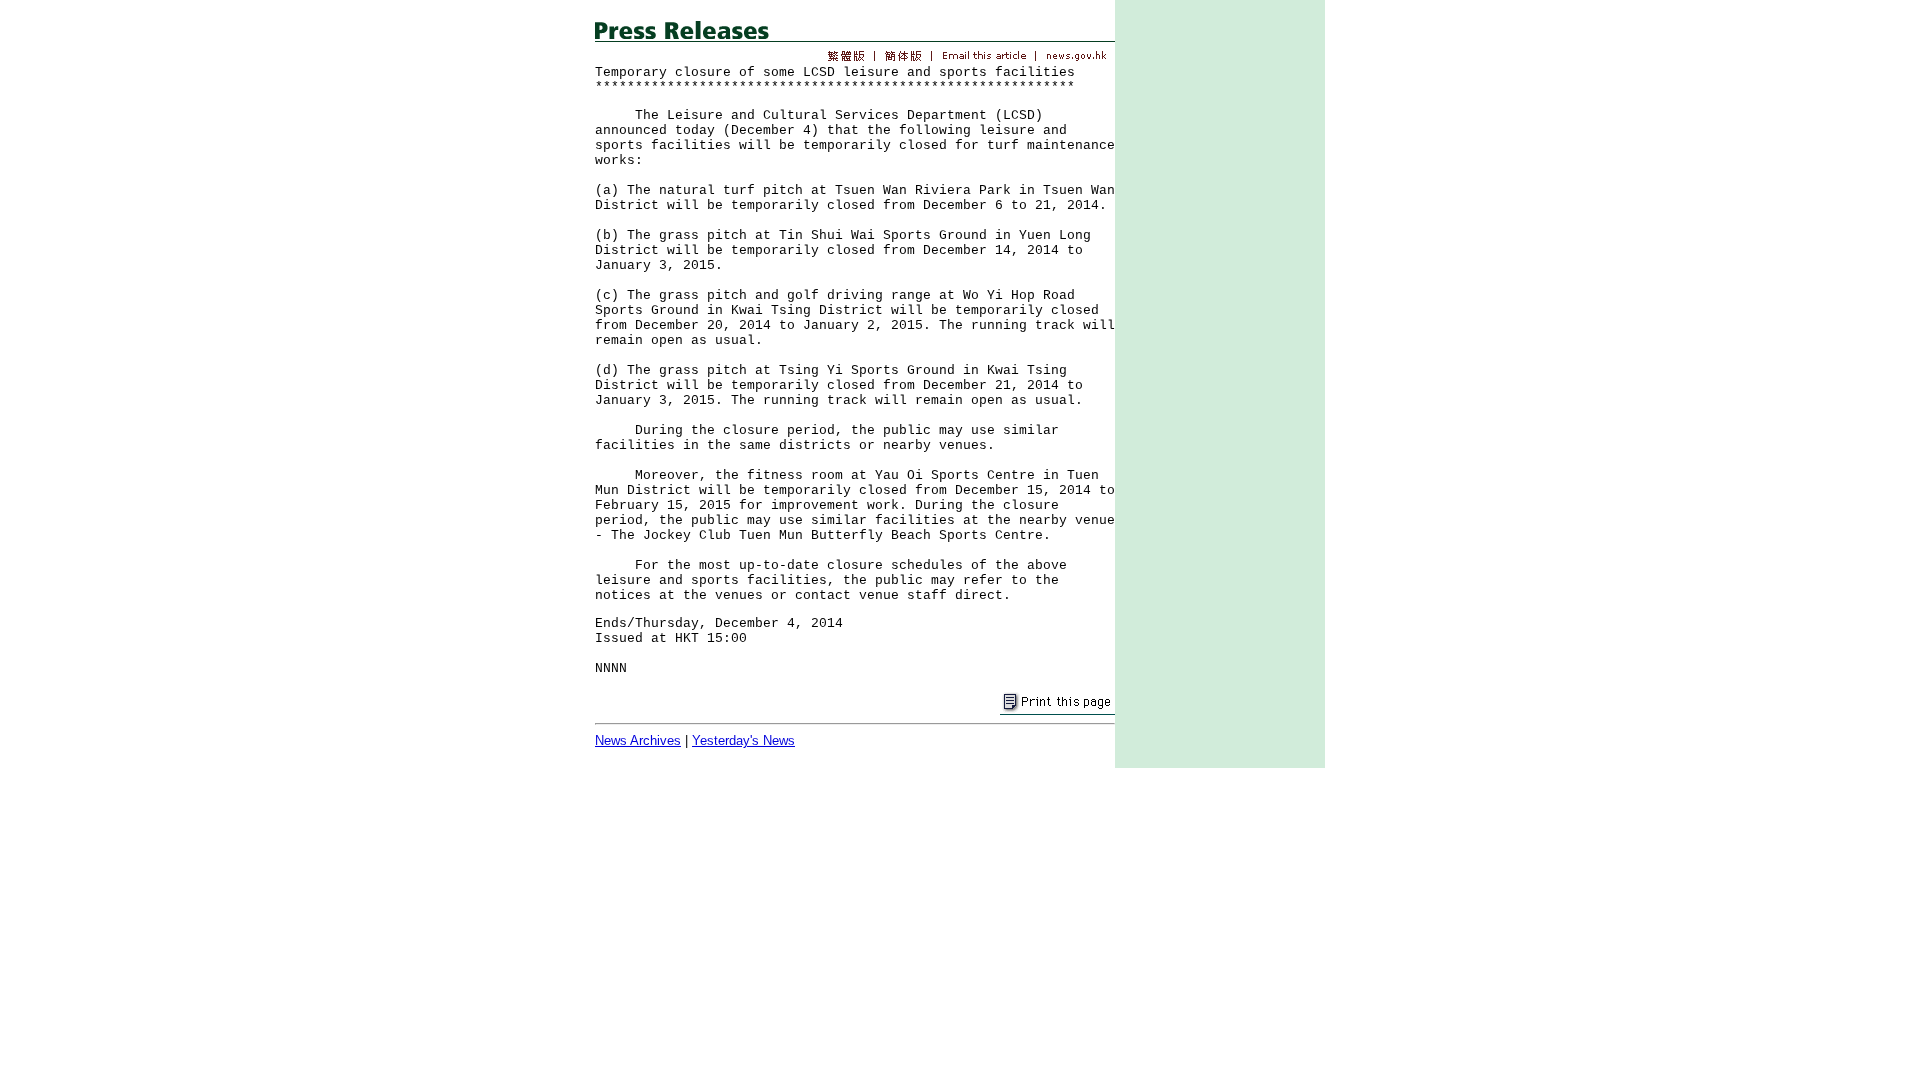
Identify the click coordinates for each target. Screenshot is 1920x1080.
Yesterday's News (743, 740)
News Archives (638, 740)
